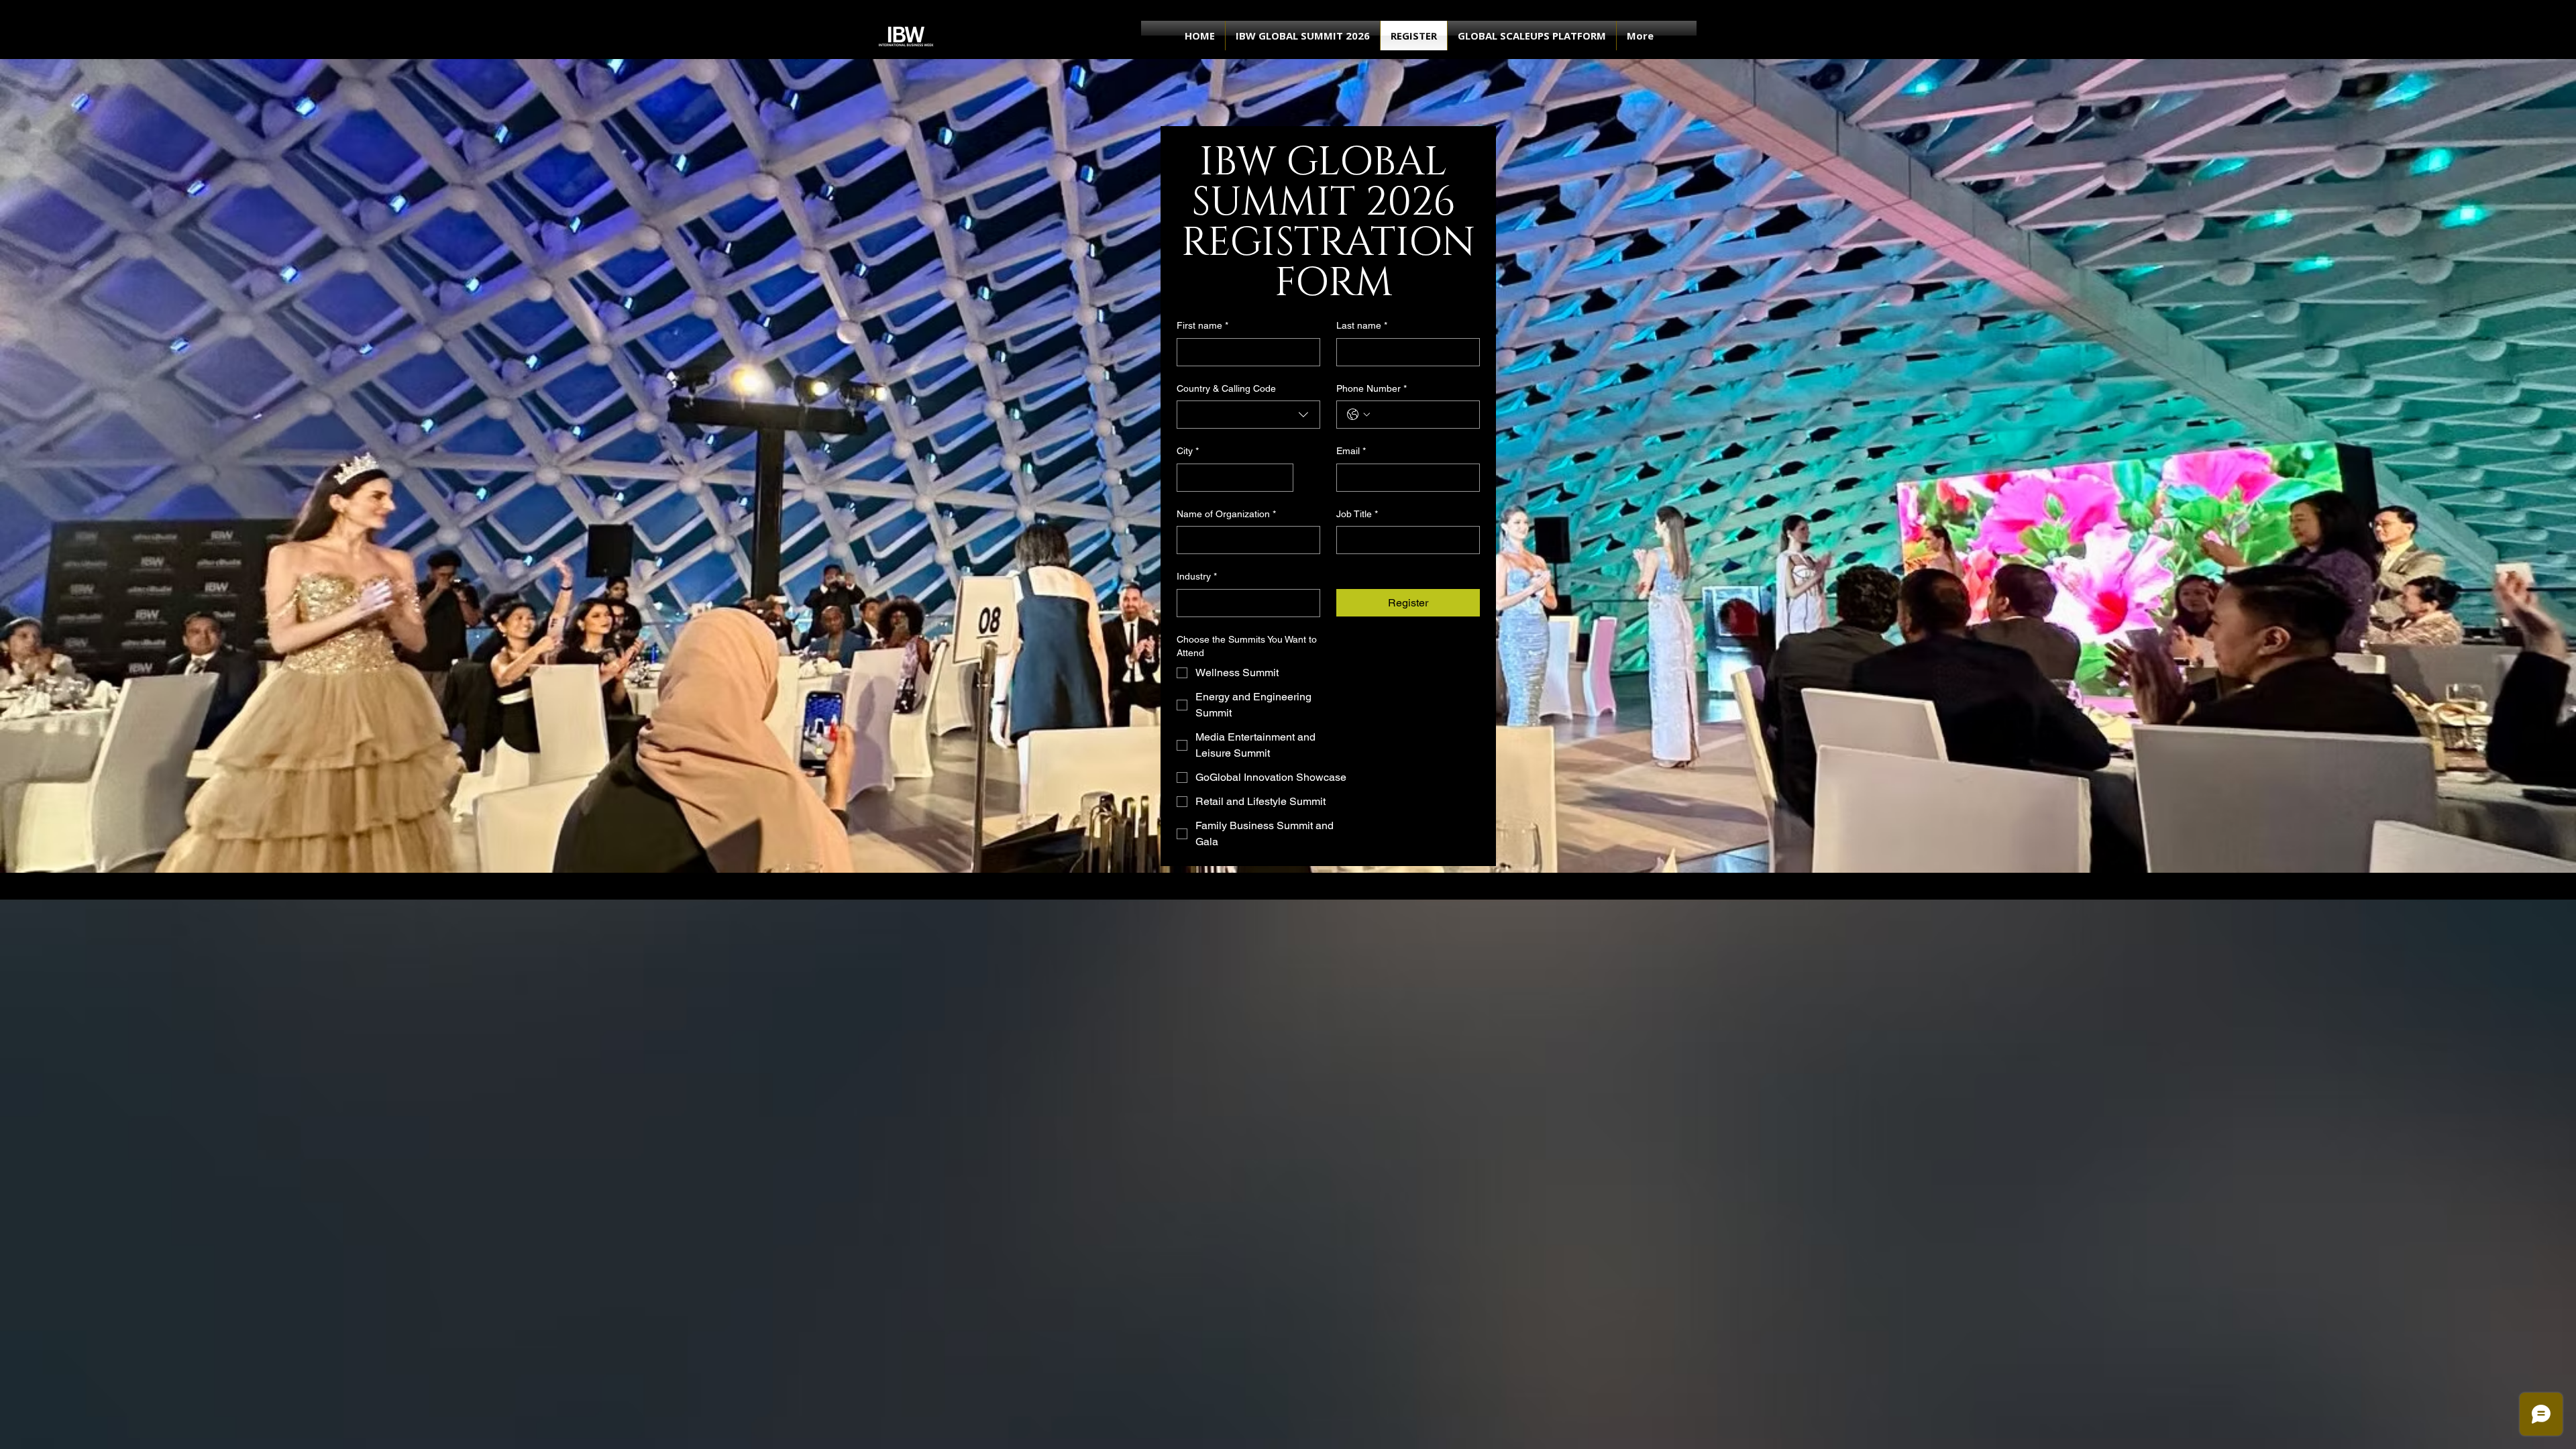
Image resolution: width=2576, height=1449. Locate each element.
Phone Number (1372, 388)
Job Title (1357, 514)
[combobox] (1248, 415)
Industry (1197, 576)
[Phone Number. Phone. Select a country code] (1358, 415)
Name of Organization (1226, 514)
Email (1351, 451)
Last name (1362, 325)
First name (1202, 325)
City (1188, 451)
